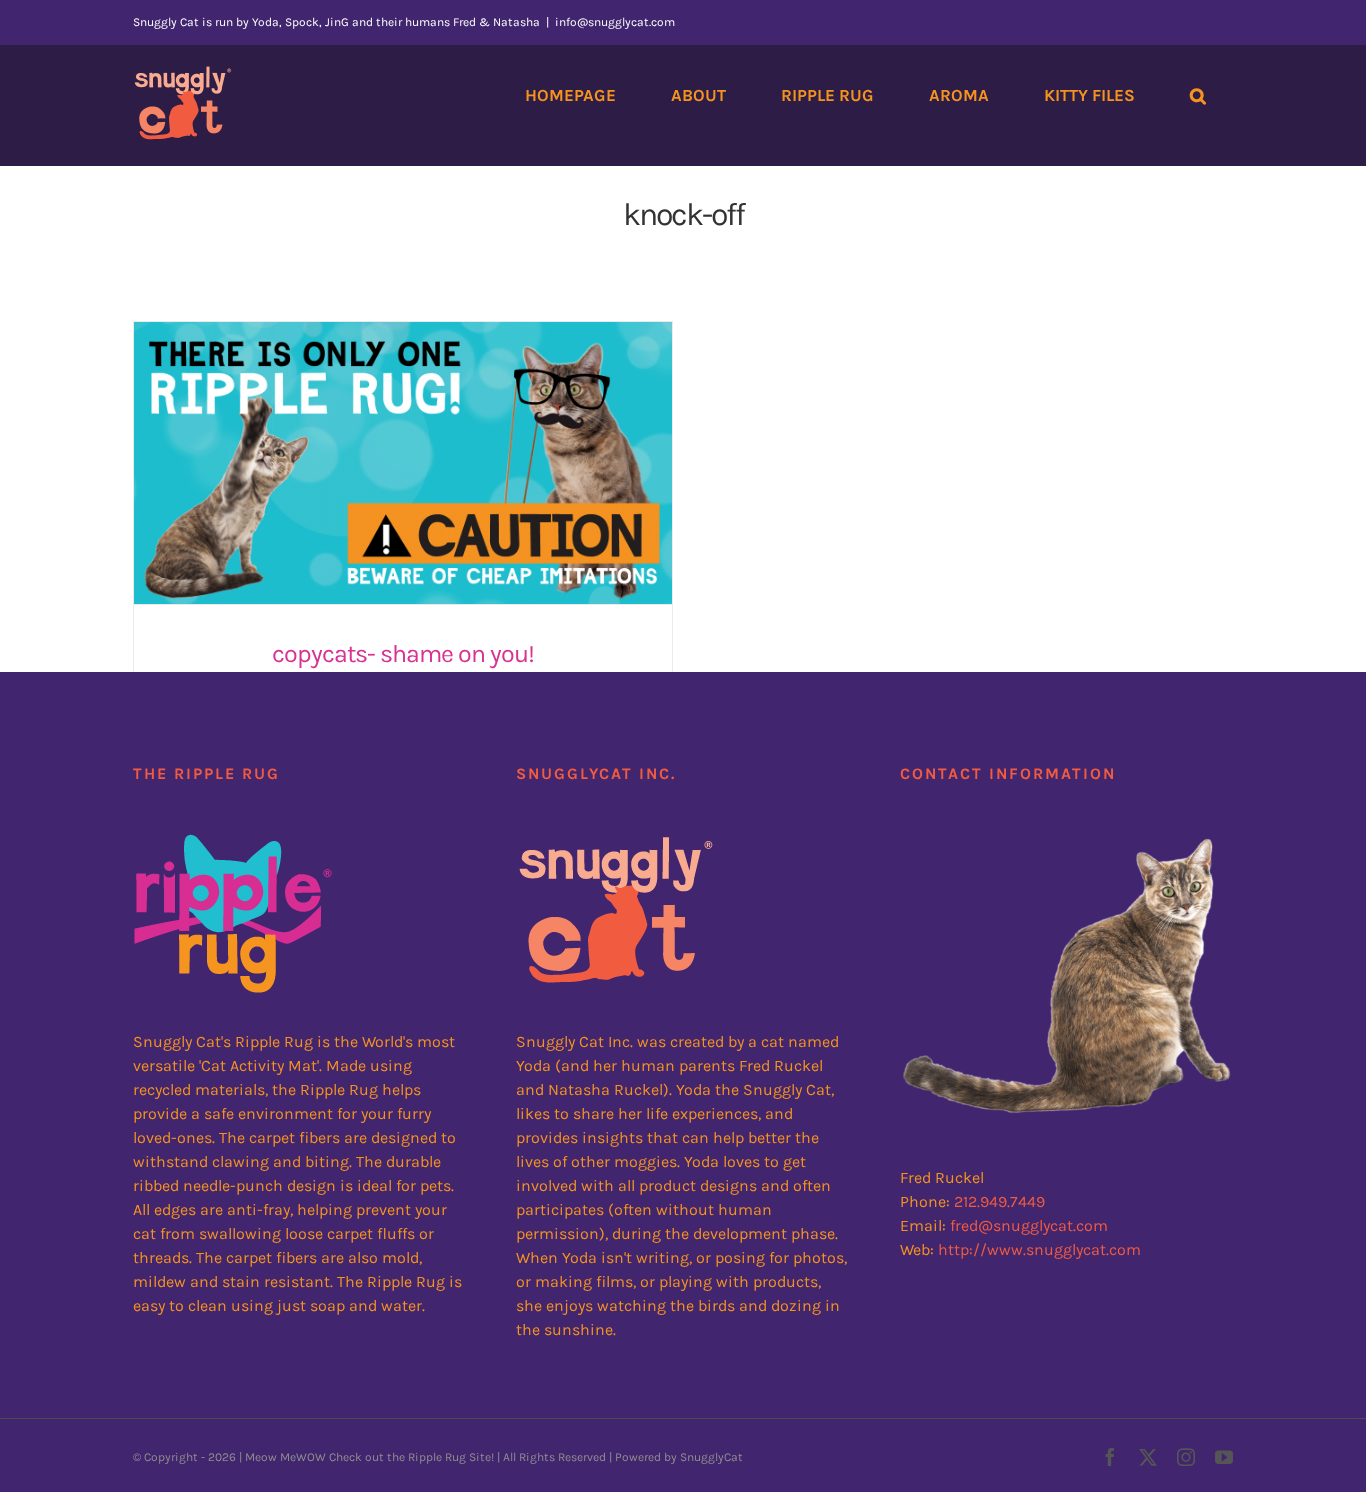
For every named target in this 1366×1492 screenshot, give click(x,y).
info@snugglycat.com (615, 22)
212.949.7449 (999, 1201)
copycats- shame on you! (403, 653)
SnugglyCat (711, 1457)
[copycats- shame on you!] (403, 463)
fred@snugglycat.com (1029, 1225)
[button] (1197, 95)
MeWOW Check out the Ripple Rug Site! (387, 1457)
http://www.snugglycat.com (1039, 1249)
